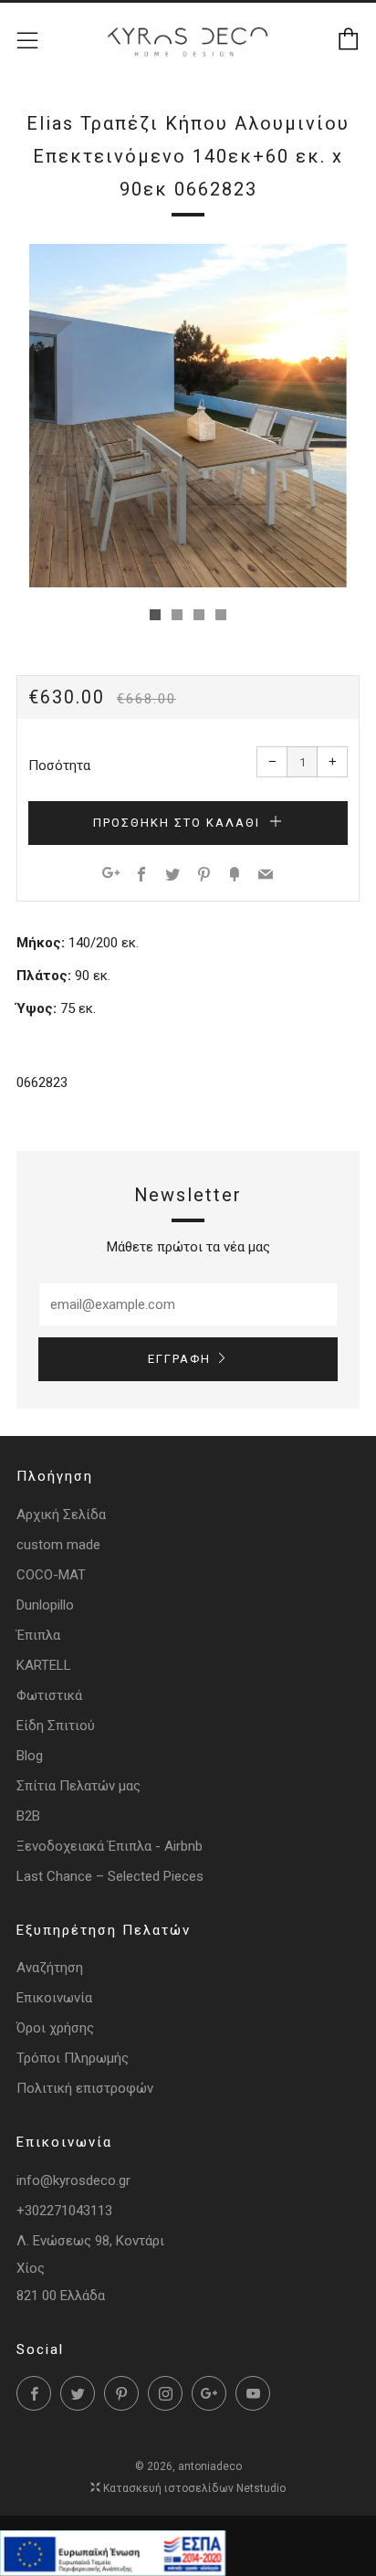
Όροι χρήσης (55, 2028)
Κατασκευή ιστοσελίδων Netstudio (194, 2488)
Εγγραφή (179, 1359)
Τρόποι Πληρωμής (73, 2058)
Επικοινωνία (54, 1998)
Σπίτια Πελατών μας (78, 1786)
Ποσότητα (59, 765)
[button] (155, 615)
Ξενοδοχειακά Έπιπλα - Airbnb (110, 1846)
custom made (58, 1545)
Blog (30, 1756)
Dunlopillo (45, 1605)
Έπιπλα (38, 1635)
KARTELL (44, 1665)
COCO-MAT (51, 1575)
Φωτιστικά (49, 1695)
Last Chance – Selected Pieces (110, 1876)
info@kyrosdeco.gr (73, 2180)
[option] (188, 416)
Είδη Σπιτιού (56, 1726)
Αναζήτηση (50, 1968)
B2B (28, 1816)
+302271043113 (64, 2211)
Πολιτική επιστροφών (85, 2088)
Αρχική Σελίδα (61, 1515)
